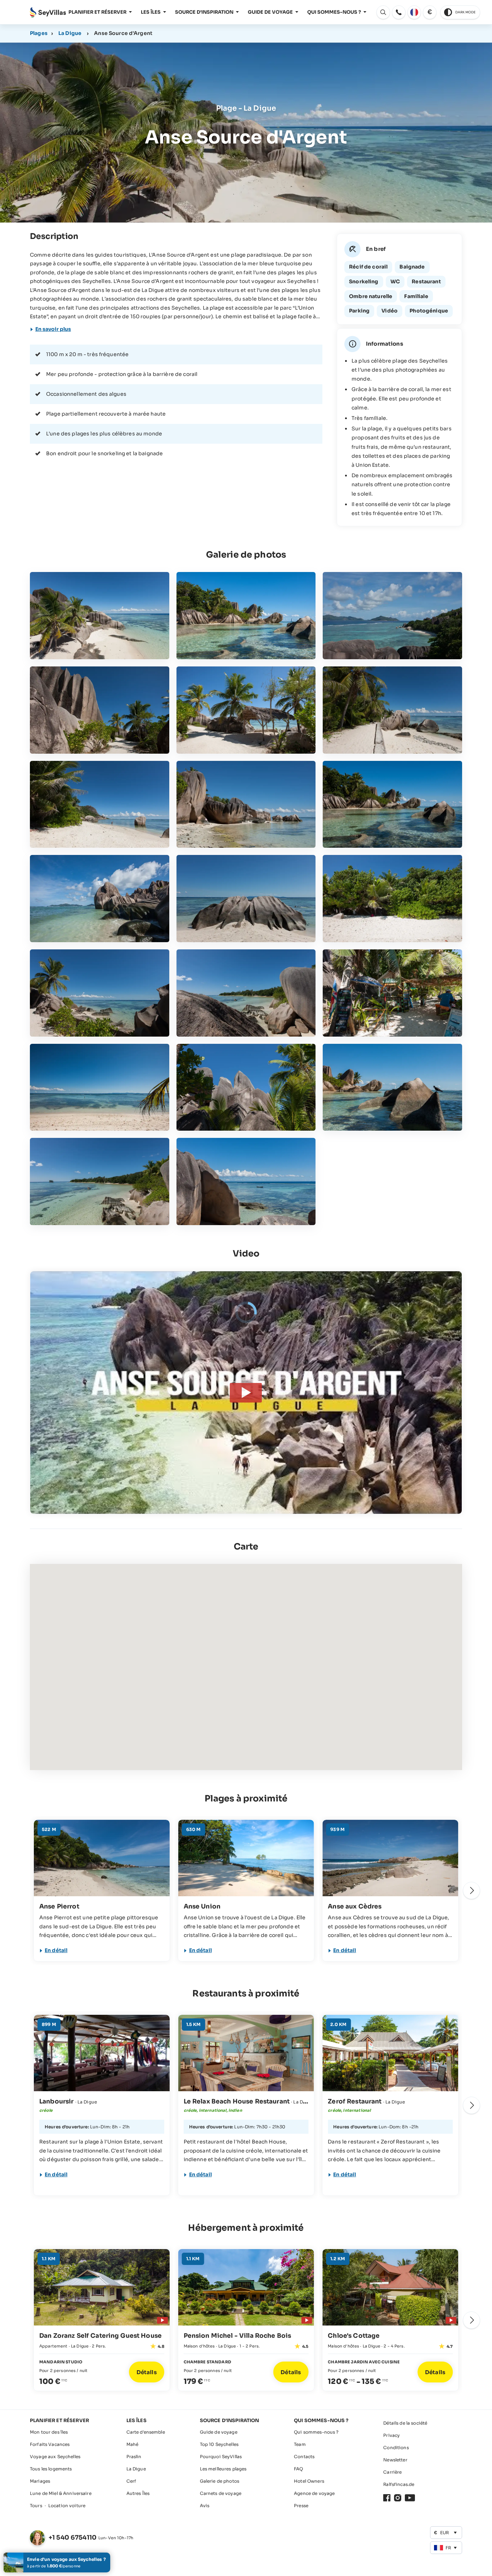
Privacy (392, 2435)
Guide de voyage (270, 12)
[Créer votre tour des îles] (57, 2562)
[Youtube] (410, 2498)
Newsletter (395, 2460)
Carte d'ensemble (146, 2432)
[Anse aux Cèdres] (390, 1858)
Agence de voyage (314, 2493)
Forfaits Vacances (50, 2444)
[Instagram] (398, 2498)
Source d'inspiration (204, 12)
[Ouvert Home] (48, 12)
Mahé (133, 2444)
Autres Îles (138, 2493)
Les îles (151, 12)
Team (300, 2444)
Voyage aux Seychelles (55, 2457)
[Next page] (471, 1890)
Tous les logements (51, 2469)
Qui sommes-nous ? (334, 12)
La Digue (70, 33)
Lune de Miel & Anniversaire (61, 2493)
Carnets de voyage (221, 2493)
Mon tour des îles (49, 2432)
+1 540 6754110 (73, 2538)
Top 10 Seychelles (219, 2444)
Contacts (304, 2457)
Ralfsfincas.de (399, 2484)
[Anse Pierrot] (102, 1858)
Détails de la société (405, 2423)
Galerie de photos (220, 2481)
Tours (36, 2506)
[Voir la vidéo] (161, 2319)
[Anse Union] (246, 1858)
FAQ (298, 2469)
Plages (39, 33)
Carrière (392, 2472)
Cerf (131, 2481)
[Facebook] (387, 2498)
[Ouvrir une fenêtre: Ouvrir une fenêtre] (399, 12)
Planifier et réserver (97, 12)
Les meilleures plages (223, 2469)
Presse (301, 2506)
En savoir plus (53, 329)
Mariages (40, 2481)
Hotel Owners (309, 2481)
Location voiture (67, 2506)
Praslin (134, 2457)
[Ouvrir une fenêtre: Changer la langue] (414, 12)
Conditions (396, 2448)
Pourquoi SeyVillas (221, 2457)
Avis (205, 2506)
